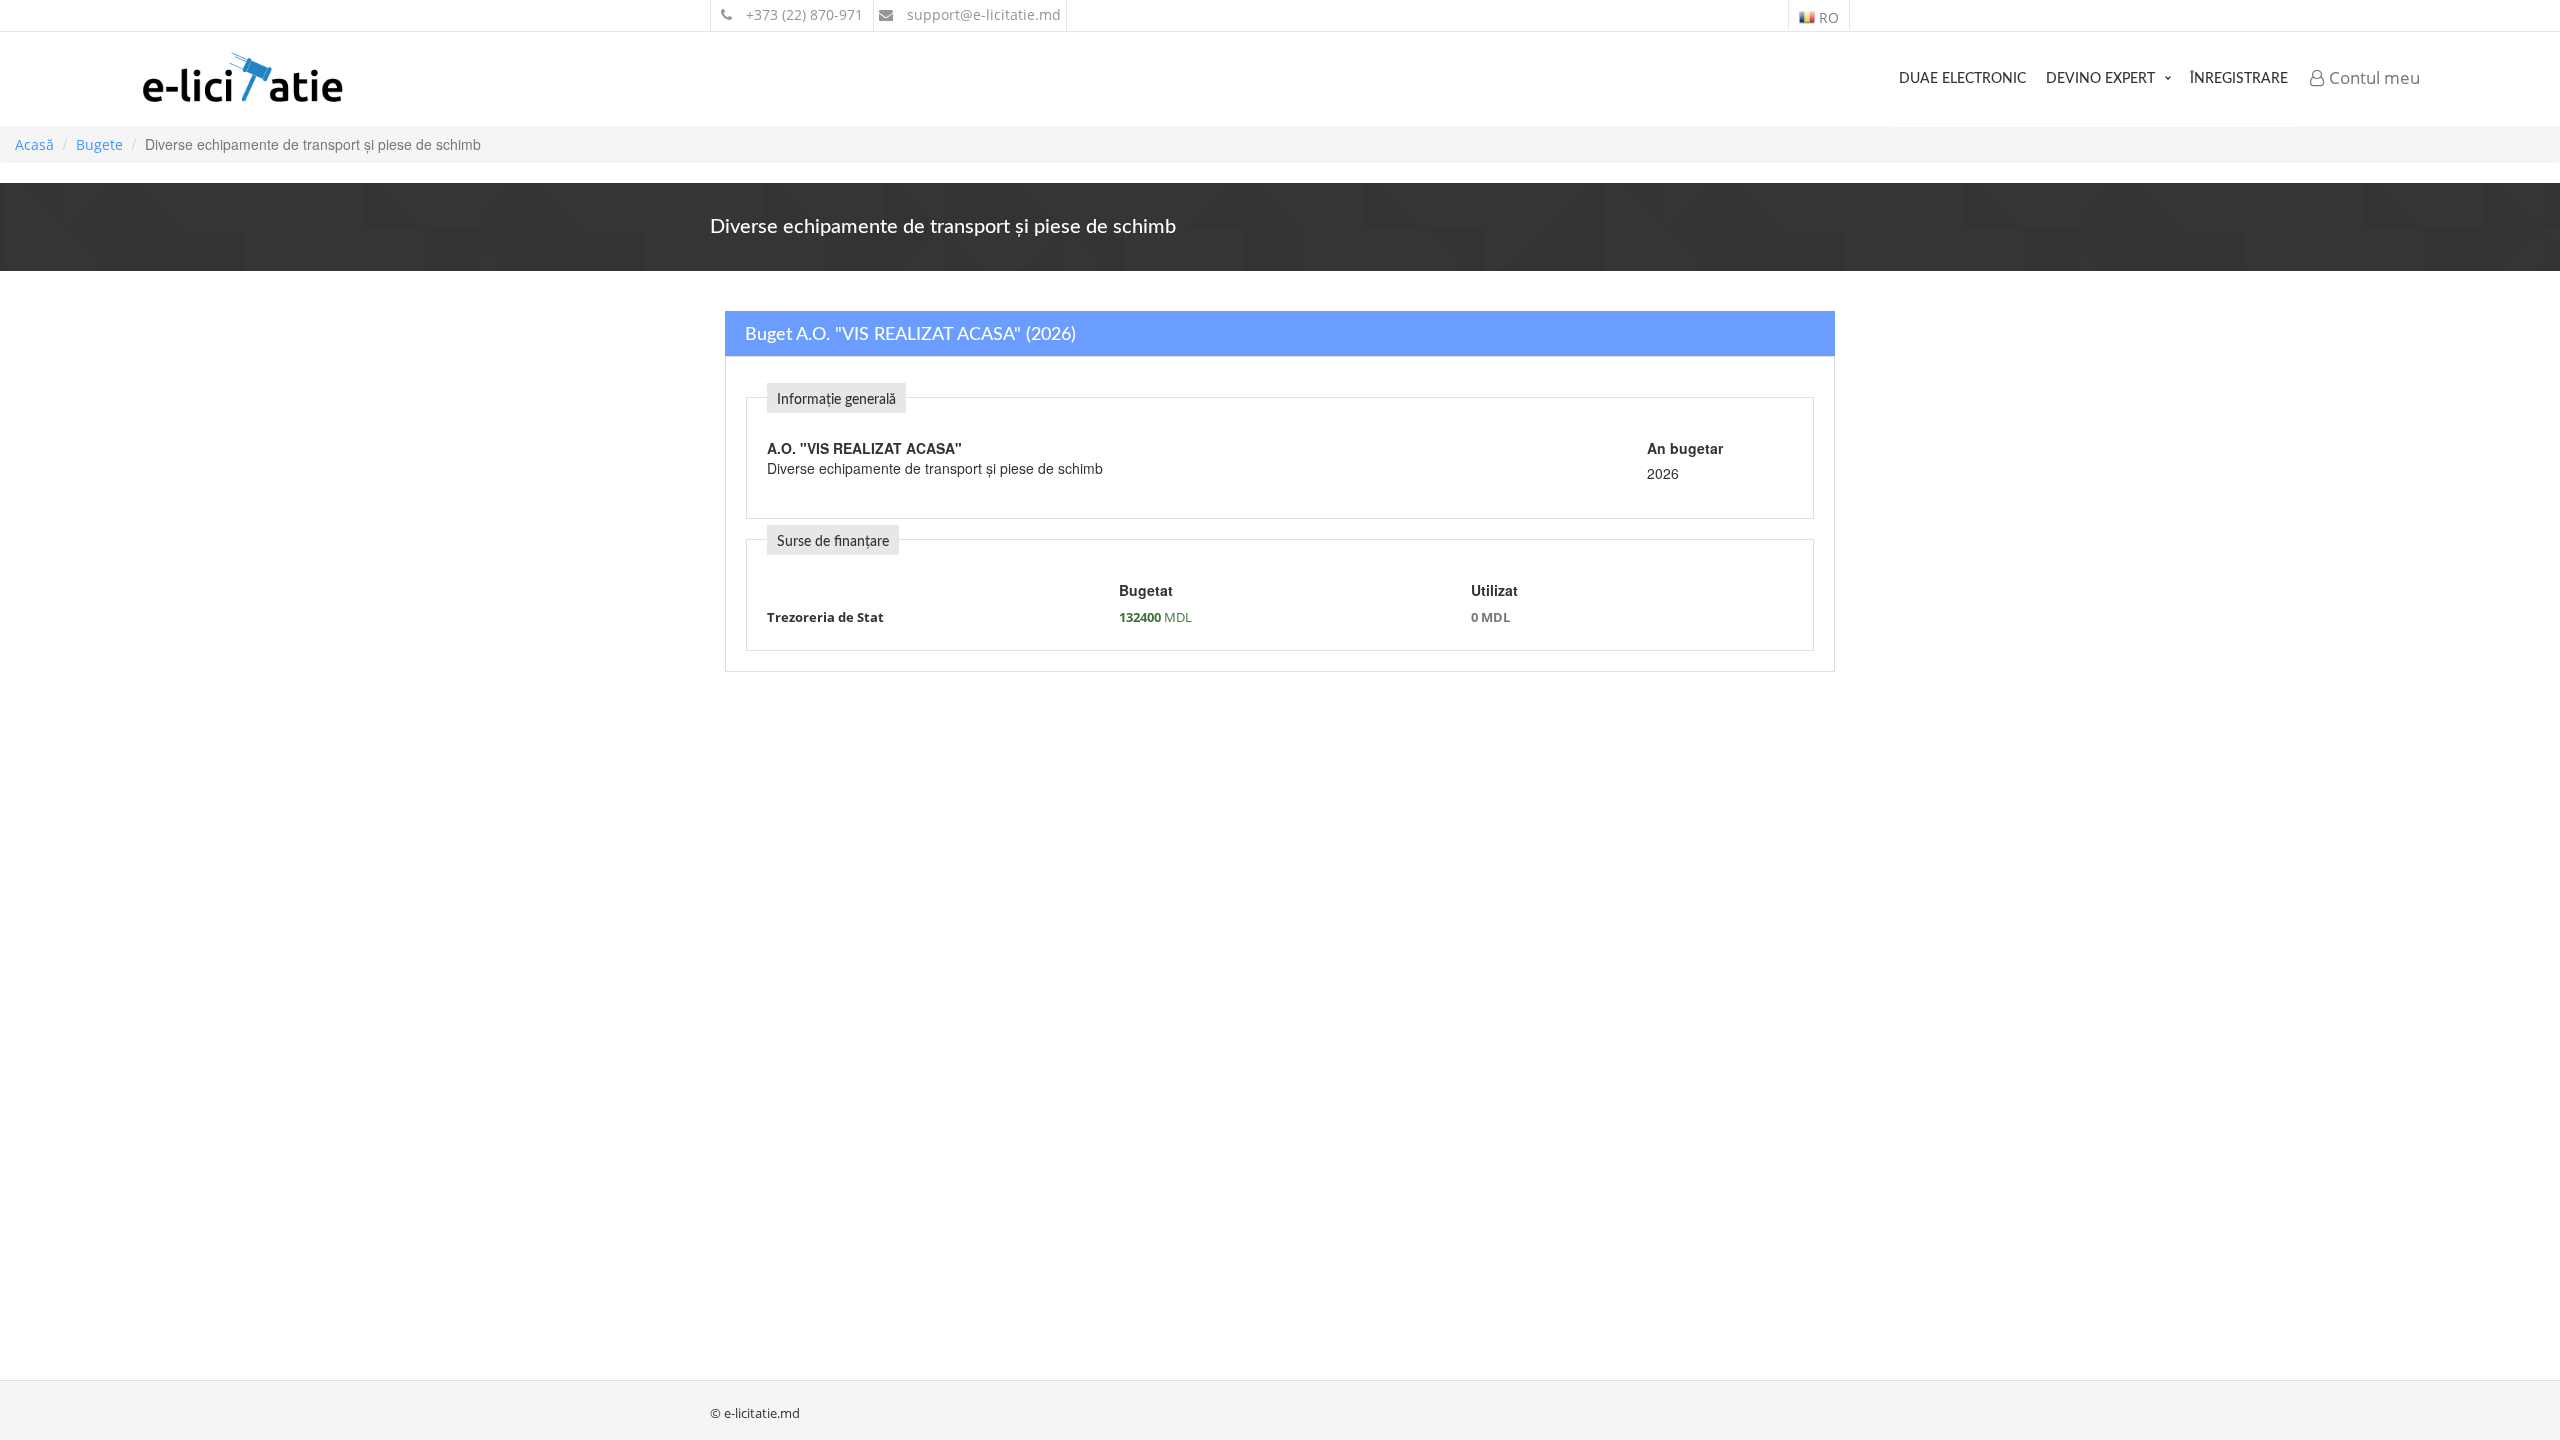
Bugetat (1146, 590)
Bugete (99, 144)
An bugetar (1685, 448)
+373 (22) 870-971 (802, 14)
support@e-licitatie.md (982, 14)
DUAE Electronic (1962, 79)
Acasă (34, 144)
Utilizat (1494, 590)
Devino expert (2100, 79)
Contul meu (2372, 77)
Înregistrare (2239, 79)
